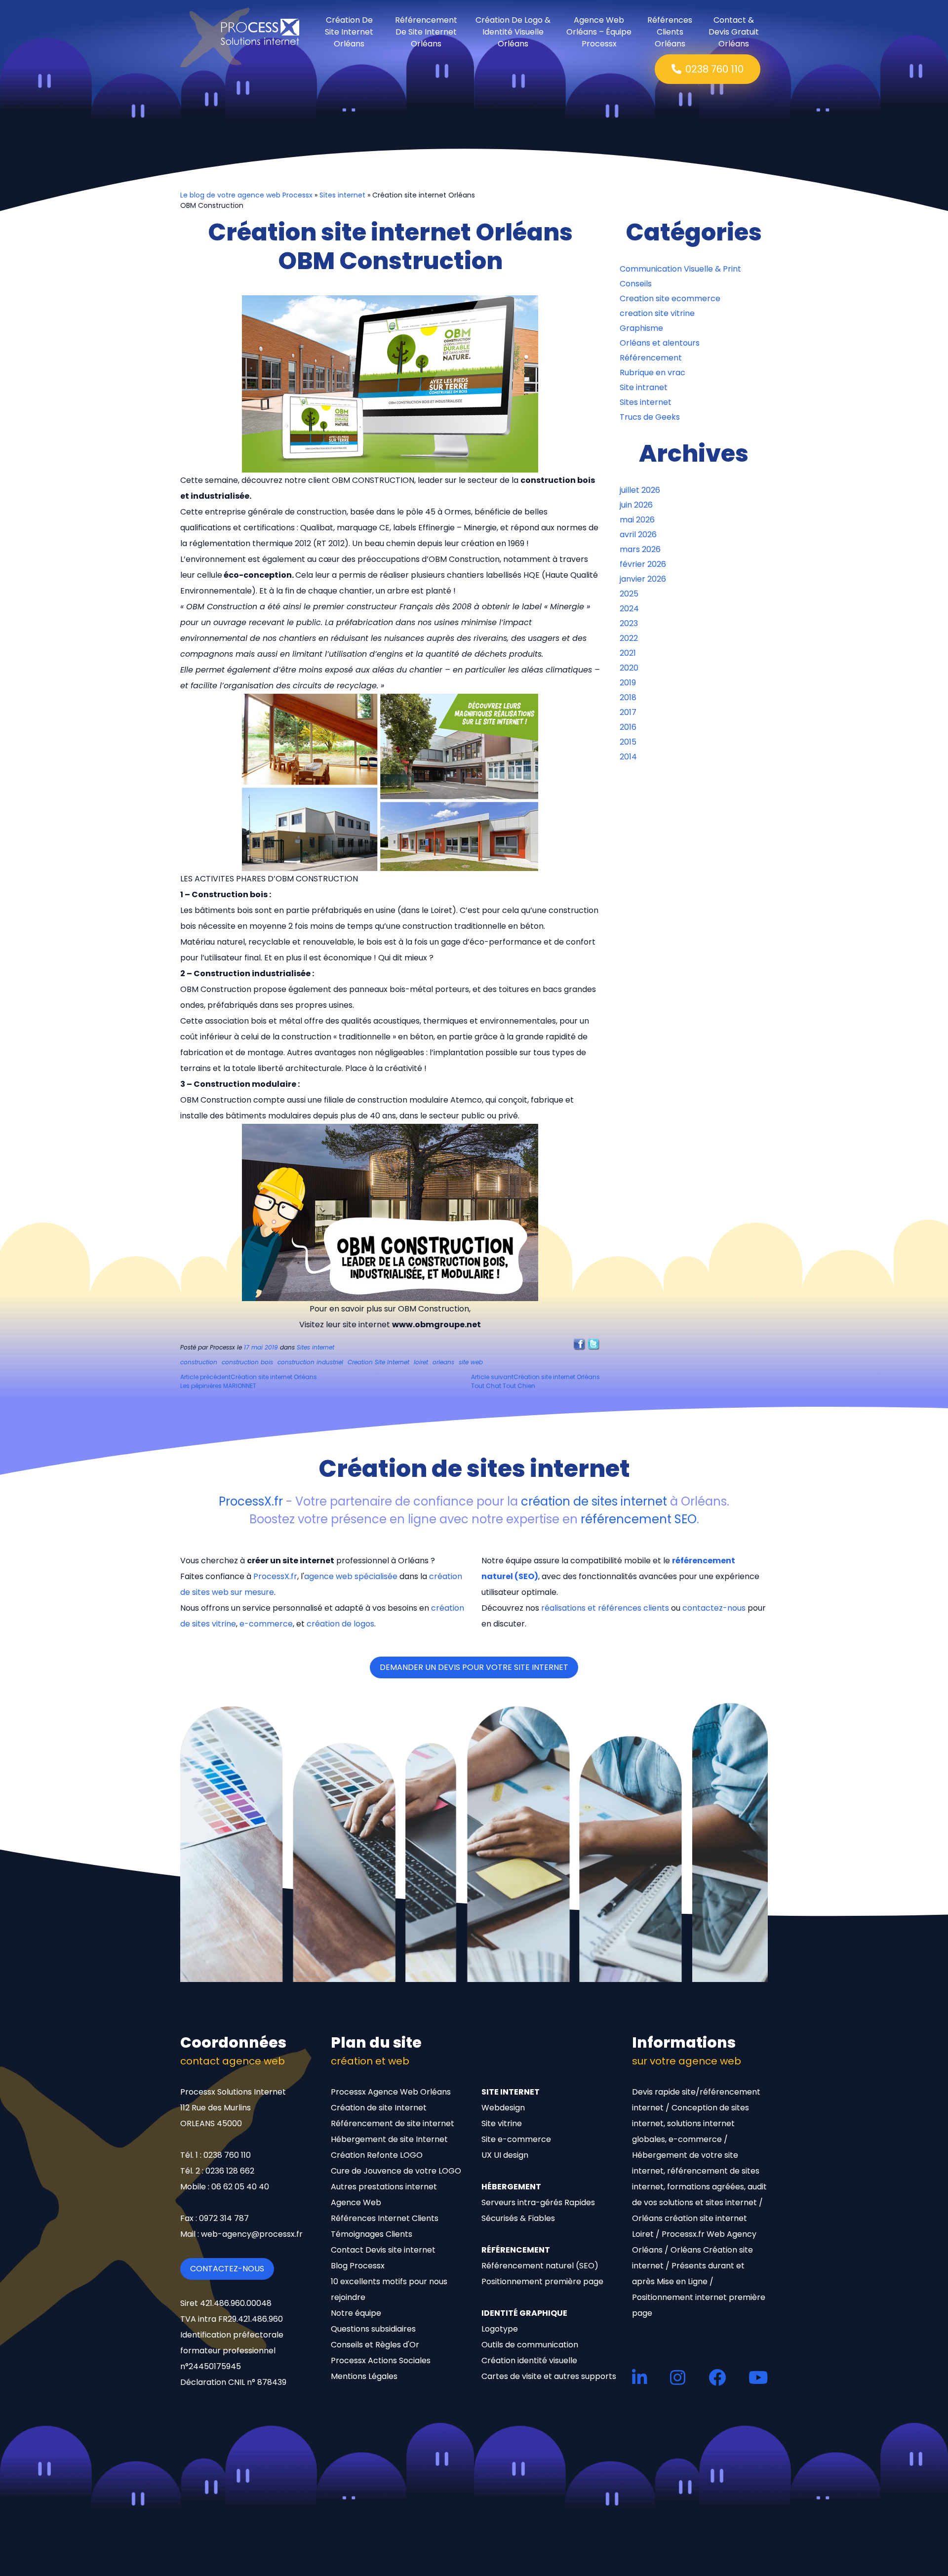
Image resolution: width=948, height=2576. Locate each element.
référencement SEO (639, 1519)
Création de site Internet (379, 2108)
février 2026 (643, 564)
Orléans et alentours (660, 343)
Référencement (651, 358)
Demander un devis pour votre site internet (474, 1667)
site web (471, 1362)
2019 (628, 683)
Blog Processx (358, 2266)
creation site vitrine (657, 313)
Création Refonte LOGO (377, 2155)
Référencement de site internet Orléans (426, 32)
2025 (629, 594)
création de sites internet (594, 1501)
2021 (628, 653)
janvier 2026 (643, 579)
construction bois (247, 1362)
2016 (628, 727)
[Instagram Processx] (678, 2377)
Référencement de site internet (393, 2123)
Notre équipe (356, 2313)
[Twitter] (594, 1344)
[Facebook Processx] (717, 2377)
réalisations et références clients (605, 1608)
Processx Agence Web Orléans (391, 2092)
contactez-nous (714, 1608)
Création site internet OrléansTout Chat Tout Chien (535, 1381)
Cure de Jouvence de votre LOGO (396, 2171)
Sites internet (342, 195)
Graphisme (641, 328)
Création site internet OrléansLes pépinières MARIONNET (249, 1381)
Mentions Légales (364, 2376)
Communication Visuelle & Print (680, 269)
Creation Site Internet (378, 1362)
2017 (628, 712)
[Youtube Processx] (758, 2377)
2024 (629, 609)
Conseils (636, 284)
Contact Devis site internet (383, 2250)
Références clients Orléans (670, 32)
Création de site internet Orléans (349, 32)
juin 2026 (636, 505)
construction (199, 1362)
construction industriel (310, 1362)
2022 (629, 638)
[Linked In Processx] (640, 2377)
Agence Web (356, 2202)
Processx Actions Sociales (381, 2360)
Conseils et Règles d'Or (375, 2345)
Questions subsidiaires (373, 2329)
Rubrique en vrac (652, 373)
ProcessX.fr (251, 1501)
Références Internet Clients (385, 2218)
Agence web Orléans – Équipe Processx (599, 32)
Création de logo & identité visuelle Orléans (513, 32)
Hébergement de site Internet (389, 2139)
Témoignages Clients (372, 2234)
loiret (421, 1362)
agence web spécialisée (351, 1576)
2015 (628, 742)
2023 (629, 623)
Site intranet (644, 387)
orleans (443, 1362)
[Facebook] (579, 1344)
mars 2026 (640, 549)
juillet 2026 (640, 490)
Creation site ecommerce (670, 298)
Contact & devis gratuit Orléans (734, 32)
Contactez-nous (227, 2269)
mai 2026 (637, 520)
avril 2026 (638, 535)
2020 (629, 668)
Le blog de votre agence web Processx (246, 195)
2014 (628, 757)
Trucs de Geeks (650, 417)
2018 (628, 697)
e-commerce (266, 1624)
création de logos (340, 1624)
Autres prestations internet (384, 2187)
